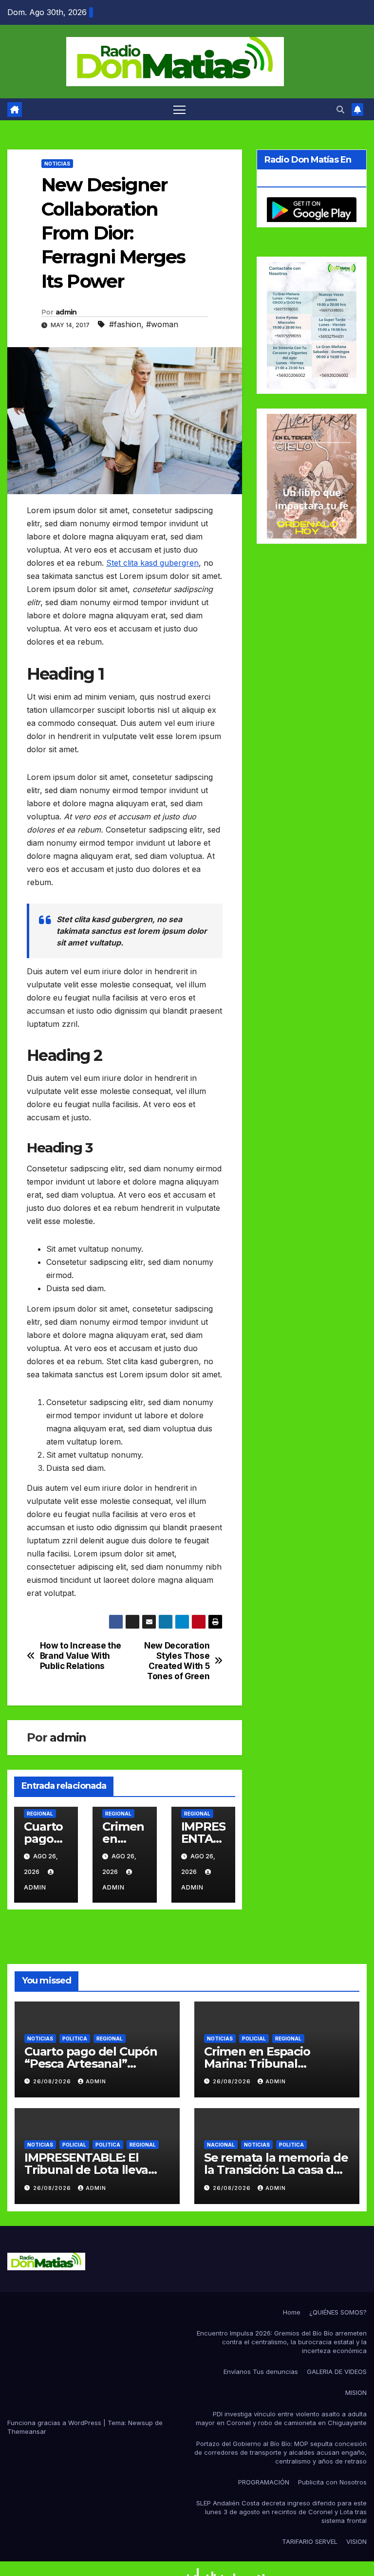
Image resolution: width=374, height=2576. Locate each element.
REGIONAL (40, 1814)
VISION (356, 2541)
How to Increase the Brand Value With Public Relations (81, 1656)
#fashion (125, 324)
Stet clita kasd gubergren (152, 563)
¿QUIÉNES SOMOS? (338, 2312)
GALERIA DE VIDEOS (337, 2372)
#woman (162, 324)
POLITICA (75, 2039)
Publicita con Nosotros (332, 2482)
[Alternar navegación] (179, 109)
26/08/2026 (53, 2081)
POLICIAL (254, 2039)
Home (292, 2312)
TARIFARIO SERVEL (310, 2541)
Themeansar (27, 2431)
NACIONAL (221, 2145)
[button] (340, 110)
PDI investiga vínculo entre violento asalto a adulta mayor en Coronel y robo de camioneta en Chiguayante (281, 2418)
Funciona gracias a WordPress (55, 2423)
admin (66, 312)
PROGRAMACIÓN (264, 2482)
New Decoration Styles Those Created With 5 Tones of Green (177, 1661)
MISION (356, 2392)
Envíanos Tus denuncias (261, 2372)
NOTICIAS (57, 164)
